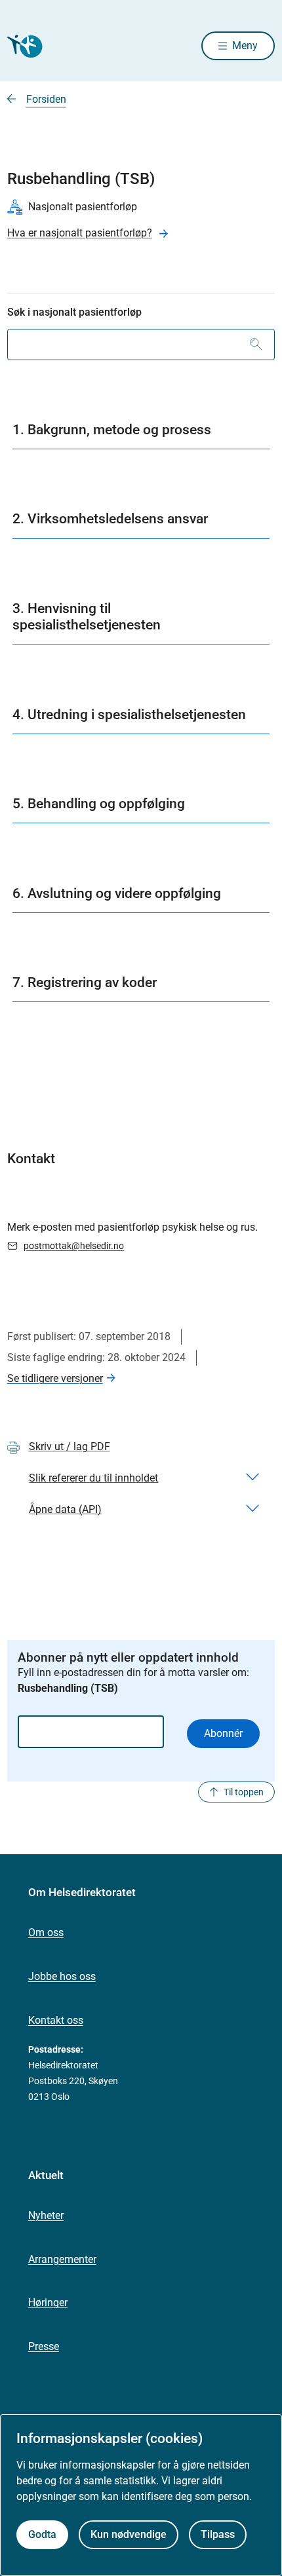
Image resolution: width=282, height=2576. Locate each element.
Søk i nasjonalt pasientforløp (74, 312)
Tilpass (218, 2534)
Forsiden (46, 99)
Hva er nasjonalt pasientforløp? (80, 233)
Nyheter (46, 2215)
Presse (44, 2346)
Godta (42, 2534)
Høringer (48, 2303)
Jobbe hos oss (62, 1976)
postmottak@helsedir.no (74, 1246)
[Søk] (256, 345)
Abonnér (223, 1733)
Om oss (46, 1932)
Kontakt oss (56, 2020)
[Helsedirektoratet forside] (23, 46)
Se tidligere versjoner (55, 1378)
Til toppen (244, 1792)
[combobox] (141, 345)
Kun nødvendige (129, 2534)
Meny (245, 46)
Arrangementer (62, 2259)
